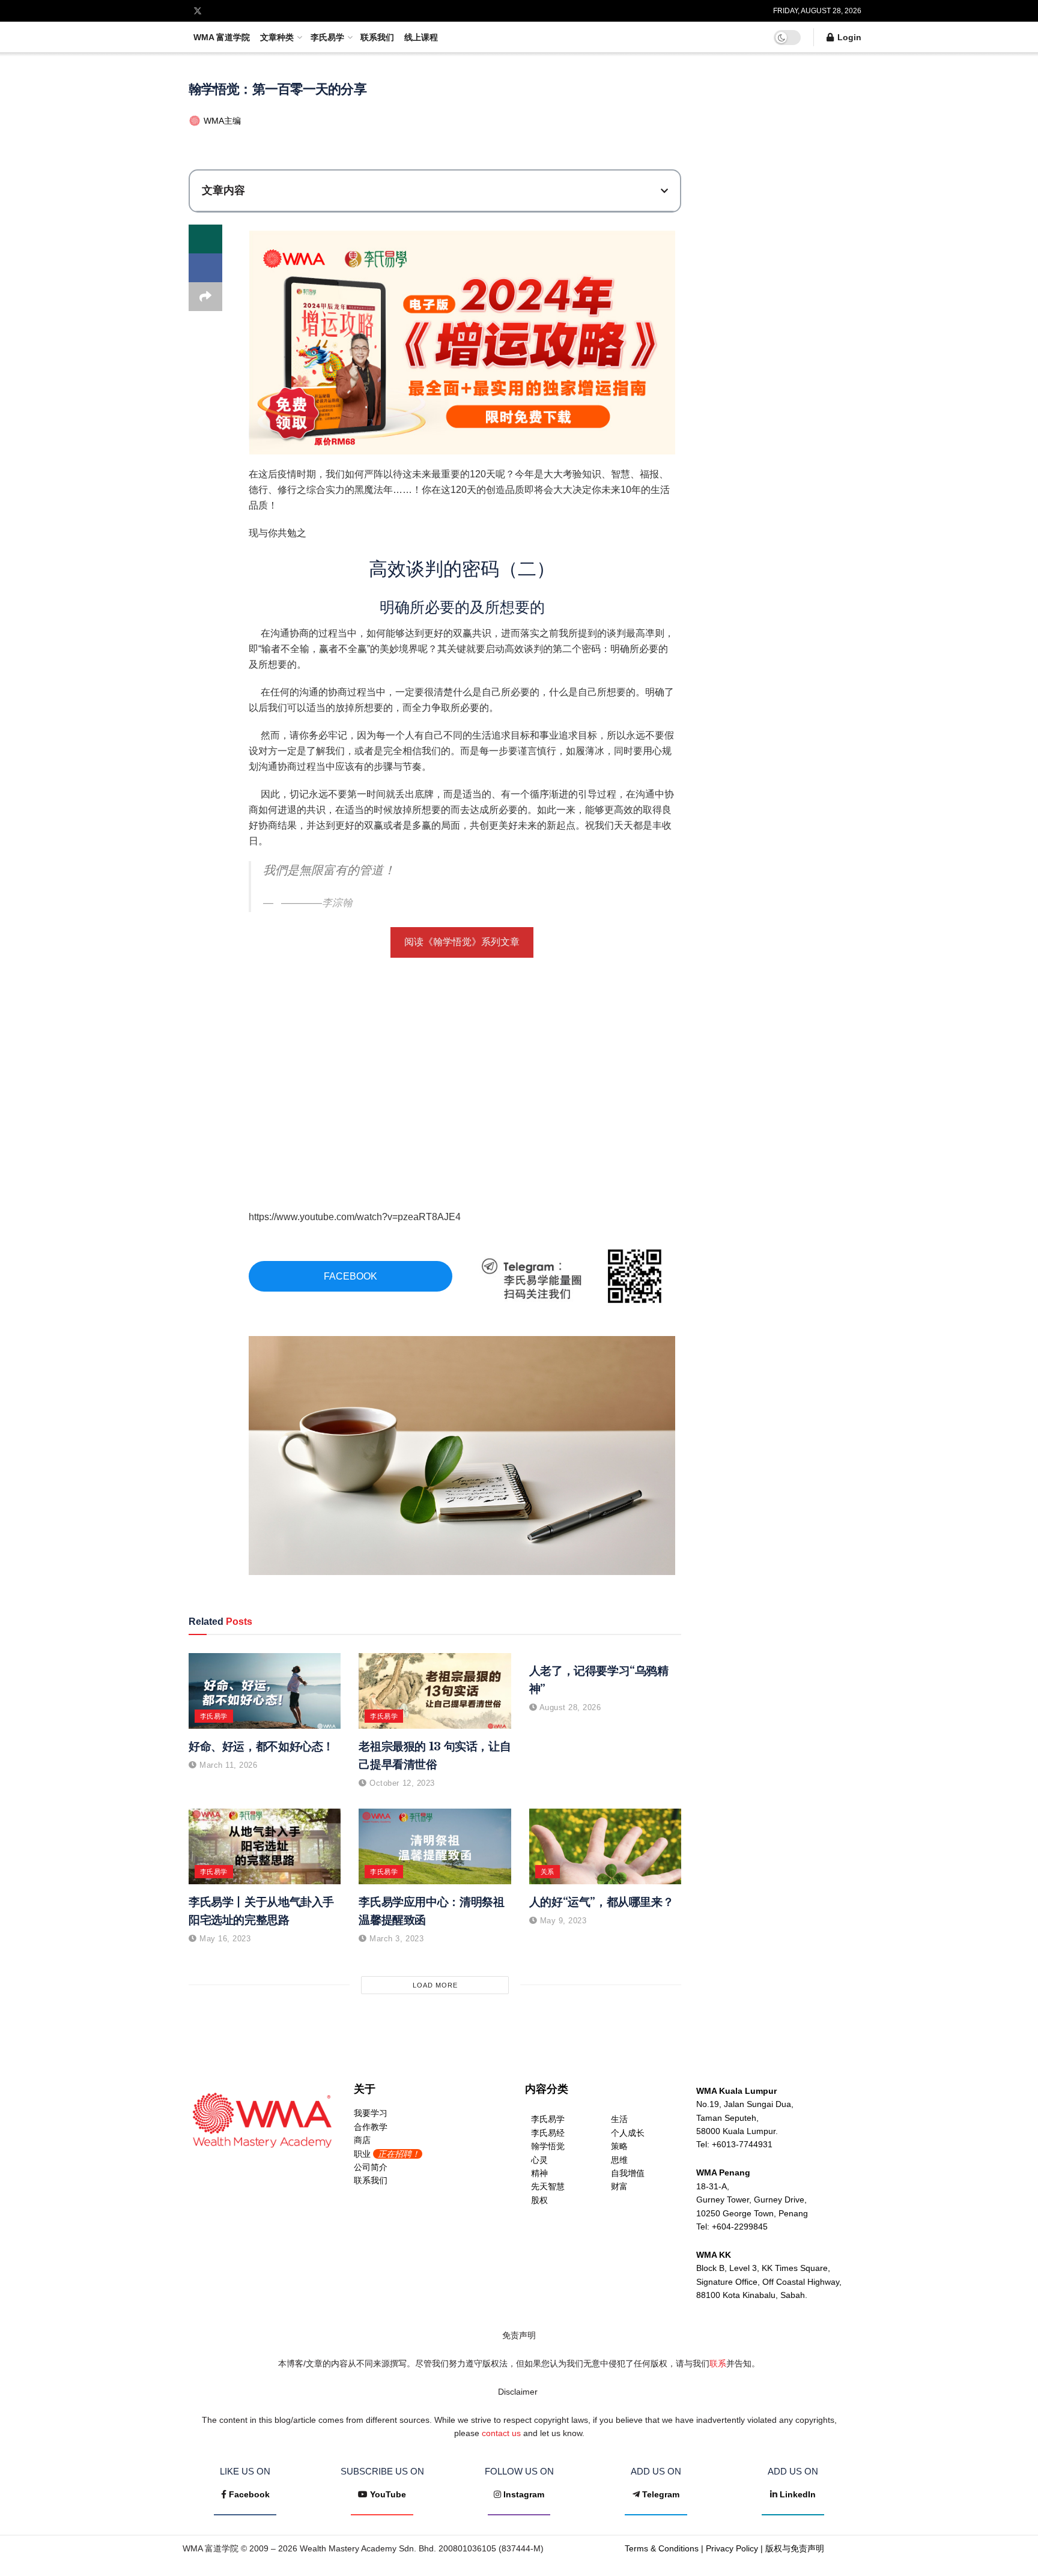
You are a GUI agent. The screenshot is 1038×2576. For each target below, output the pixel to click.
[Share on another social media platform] (205, 297)
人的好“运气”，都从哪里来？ (602, 1902)
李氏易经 (548, 2133)
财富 (619, 2186)
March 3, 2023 (395, 1939)
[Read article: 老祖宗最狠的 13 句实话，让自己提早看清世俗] (435, 1691)
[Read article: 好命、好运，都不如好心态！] (265, 1691)
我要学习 (371, 2113)
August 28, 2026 (569, 1707)
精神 (539, 2173)
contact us (501, 2433)
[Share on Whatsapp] (205, 239)
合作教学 (371, 2127)
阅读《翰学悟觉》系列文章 (462, 942)
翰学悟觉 (548, 2146)
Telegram (661, 2494)
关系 (548, 1872)
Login (848, 37)
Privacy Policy (732, 2548)
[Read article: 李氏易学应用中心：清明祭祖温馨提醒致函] (435, 1847)
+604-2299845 (740, 2227)
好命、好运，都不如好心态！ (261, 1746)
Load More (435, 1985)
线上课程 (421, 37)
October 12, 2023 (401, 1783)
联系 (718, 2363)
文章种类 (277, 37)
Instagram (524, 2494)
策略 (619, 2146)
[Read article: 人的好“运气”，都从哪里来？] (605, 1847)
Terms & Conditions (662, 2548)
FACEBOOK (351, 1276)
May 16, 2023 (224, 1939)
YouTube (388, 2494)
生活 (619, 2119)
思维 (619, 2160)
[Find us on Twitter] (198, 11)
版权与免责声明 (795, 2548)
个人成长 (628, 2133)
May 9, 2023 (562, 1921)
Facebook (249, 2494)
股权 (539, 2200)
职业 (387, 2154)
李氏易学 (327, 37)
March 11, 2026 (227, 1765)
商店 (362, 2140)
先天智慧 (548, 2186)
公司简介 (371, 2167)
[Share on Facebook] (205, 268)
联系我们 (377, 37)
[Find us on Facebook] (181, 11)
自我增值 (628, 2173)
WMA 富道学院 (222, 37)
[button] (664, 191)
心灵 (539, 2160)
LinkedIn (798, 2494)
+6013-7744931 (742, 2144)
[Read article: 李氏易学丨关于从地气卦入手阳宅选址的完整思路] (265, 1847)
